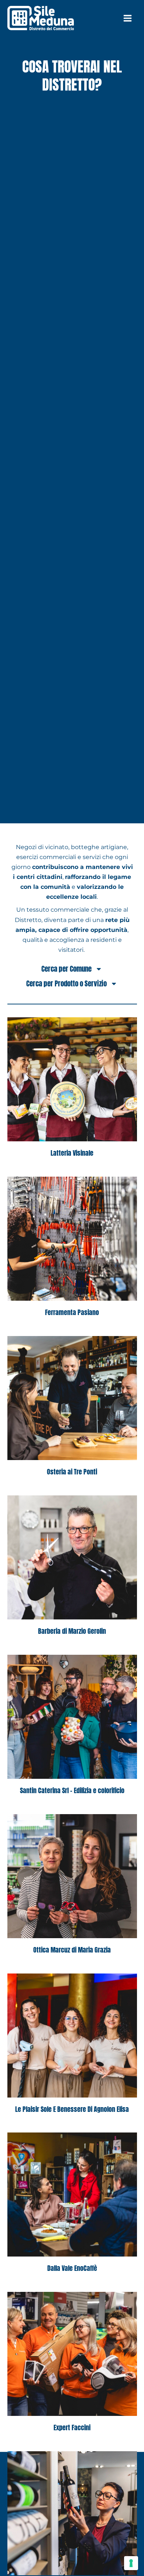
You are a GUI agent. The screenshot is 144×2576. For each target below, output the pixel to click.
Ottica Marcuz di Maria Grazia (72, 1950)
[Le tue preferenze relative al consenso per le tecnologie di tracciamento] (131, 2563)
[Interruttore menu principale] (127, 18)
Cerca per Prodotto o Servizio (66, 983)
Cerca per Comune (66, 969)
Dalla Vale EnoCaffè (72, 2268)
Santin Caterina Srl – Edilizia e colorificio (72, 1790)
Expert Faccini (72, 2427)
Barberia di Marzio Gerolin (72, 1631)
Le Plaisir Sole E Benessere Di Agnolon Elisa (72, 2109)
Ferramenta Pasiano (72, 1312)
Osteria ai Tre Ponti (72, 1472)
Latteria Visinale (72, 1153)
